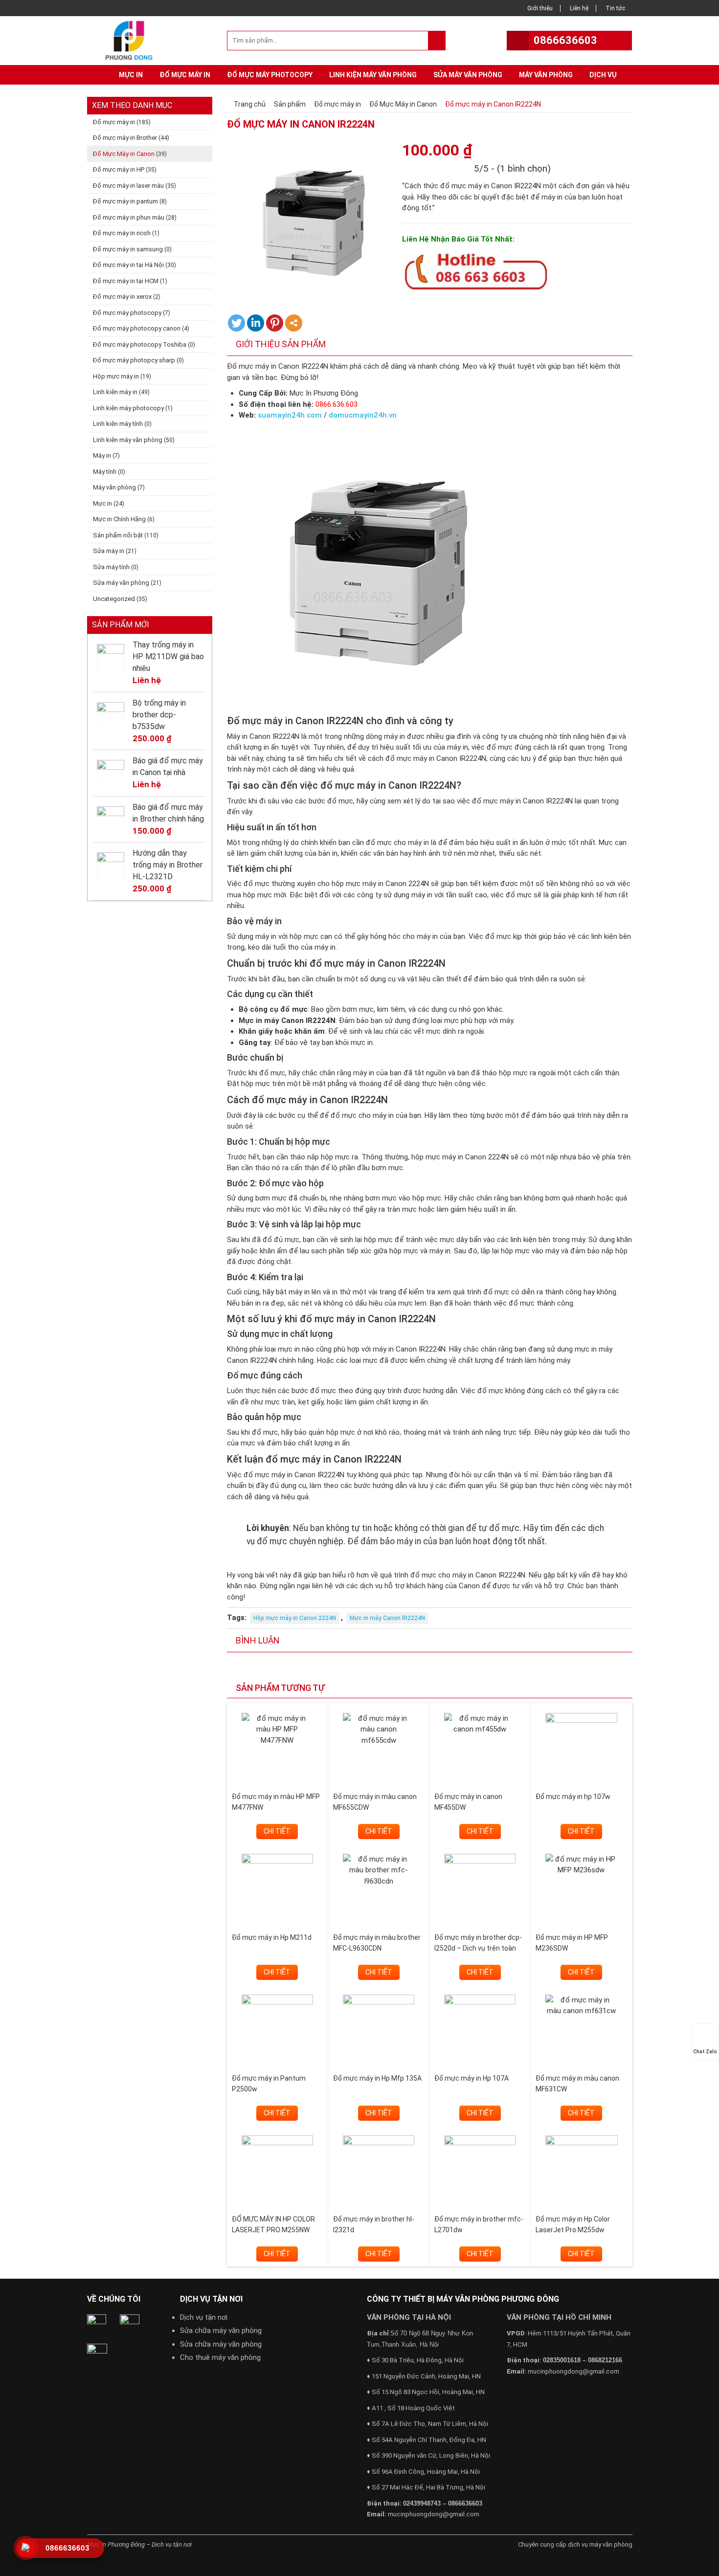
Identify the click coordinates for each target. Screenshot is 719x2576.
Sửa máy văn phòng (468, 75)
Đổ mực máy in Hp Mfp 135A (377, 2078)
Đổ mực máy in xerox (122, 297)
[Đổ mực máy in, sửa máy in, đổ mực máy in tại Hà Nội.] (132, 40)
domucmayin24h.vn (363, 415)
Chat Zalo (705, 2052)
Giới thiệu (540, 8)
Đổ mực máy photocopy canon (137, 328)
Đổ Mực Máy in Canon (124, 154)
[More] (294, 323)
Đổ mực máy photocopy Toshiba (140, 344)
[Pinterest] (275, 323)
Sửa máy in (109, 551)
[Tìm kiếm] (437, 41)
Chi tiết (277, 1831)
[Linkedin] (256, 323)
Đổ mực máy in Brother (125, 138)
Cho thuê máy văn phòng (220, 2357)
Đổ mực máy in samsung (128, 249)
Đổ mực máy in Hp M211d (272, 1937)
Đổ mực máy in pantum (125, 201)
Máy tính (105, 472)
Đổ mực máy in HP (119, 169)
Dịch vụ (603, 75)
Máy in (102, 455)
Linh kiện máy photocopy (128, 408)
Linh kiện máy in (115, 392)
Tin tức (615, 8)
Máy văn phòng (546, 75)
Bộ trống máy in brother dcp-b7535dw (159, 715)
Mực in (131, 75)
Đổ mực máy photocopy (270, 75)
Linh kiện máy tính (118, 424)
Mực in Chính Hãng (119, 519)
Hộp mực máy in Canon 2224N (295, 1618)
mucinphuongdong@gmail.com (434, 2514)
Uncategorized (114, 599)
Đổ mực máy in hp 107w (573, 1797)
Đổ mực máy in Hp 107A (472, 2078)
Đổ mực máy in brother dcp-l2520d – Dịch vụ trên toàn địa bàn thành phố (478, 1948)
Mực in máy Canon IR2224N (387, 1618)
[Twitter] (236, 323)
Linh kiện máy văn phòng (373, 75)
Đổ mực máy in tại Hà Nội (128, 265)
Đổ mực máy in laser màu (128, 186)
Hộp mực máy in (116, 376)
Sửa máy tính (111, 567)
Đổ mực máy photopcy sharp (134, 360)
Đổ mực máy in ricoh (122, 233)
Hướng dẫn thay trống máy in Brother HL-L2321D (168, 865)
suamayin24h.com (290, 415)
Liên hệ (579, 8)
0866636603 (565, 40)
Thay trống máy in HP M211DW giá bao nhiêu (168, 656)
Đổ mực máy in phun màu (129, 217)
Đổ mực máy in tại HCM (126, 281)
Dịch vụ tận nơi (204, 2317)
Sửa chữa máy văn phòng (221, 2331)
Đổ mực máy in (185, 75)
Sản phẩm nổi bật (118, 535)
